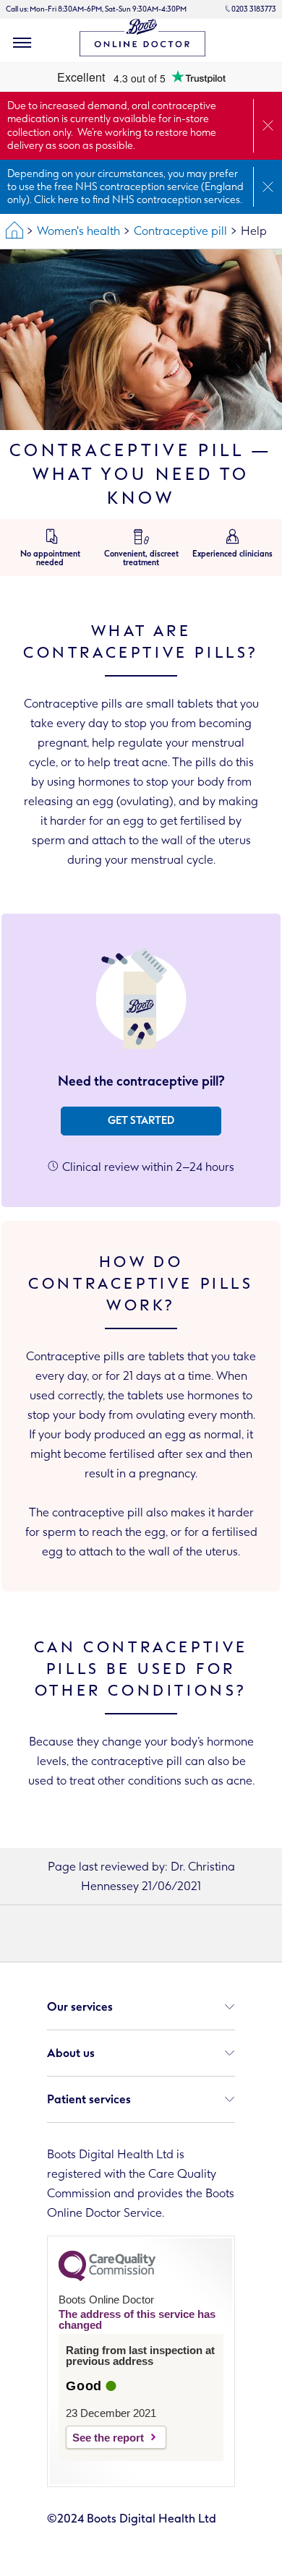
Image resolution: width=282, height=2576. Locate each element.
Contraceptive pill (180, 231)
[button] (22, 43)
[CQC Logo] (107, 2277)
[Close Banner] (268, 126)
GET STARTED (141, 1121)
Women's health (78, 231)
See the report (108, 2438)
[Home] (14, 231)
